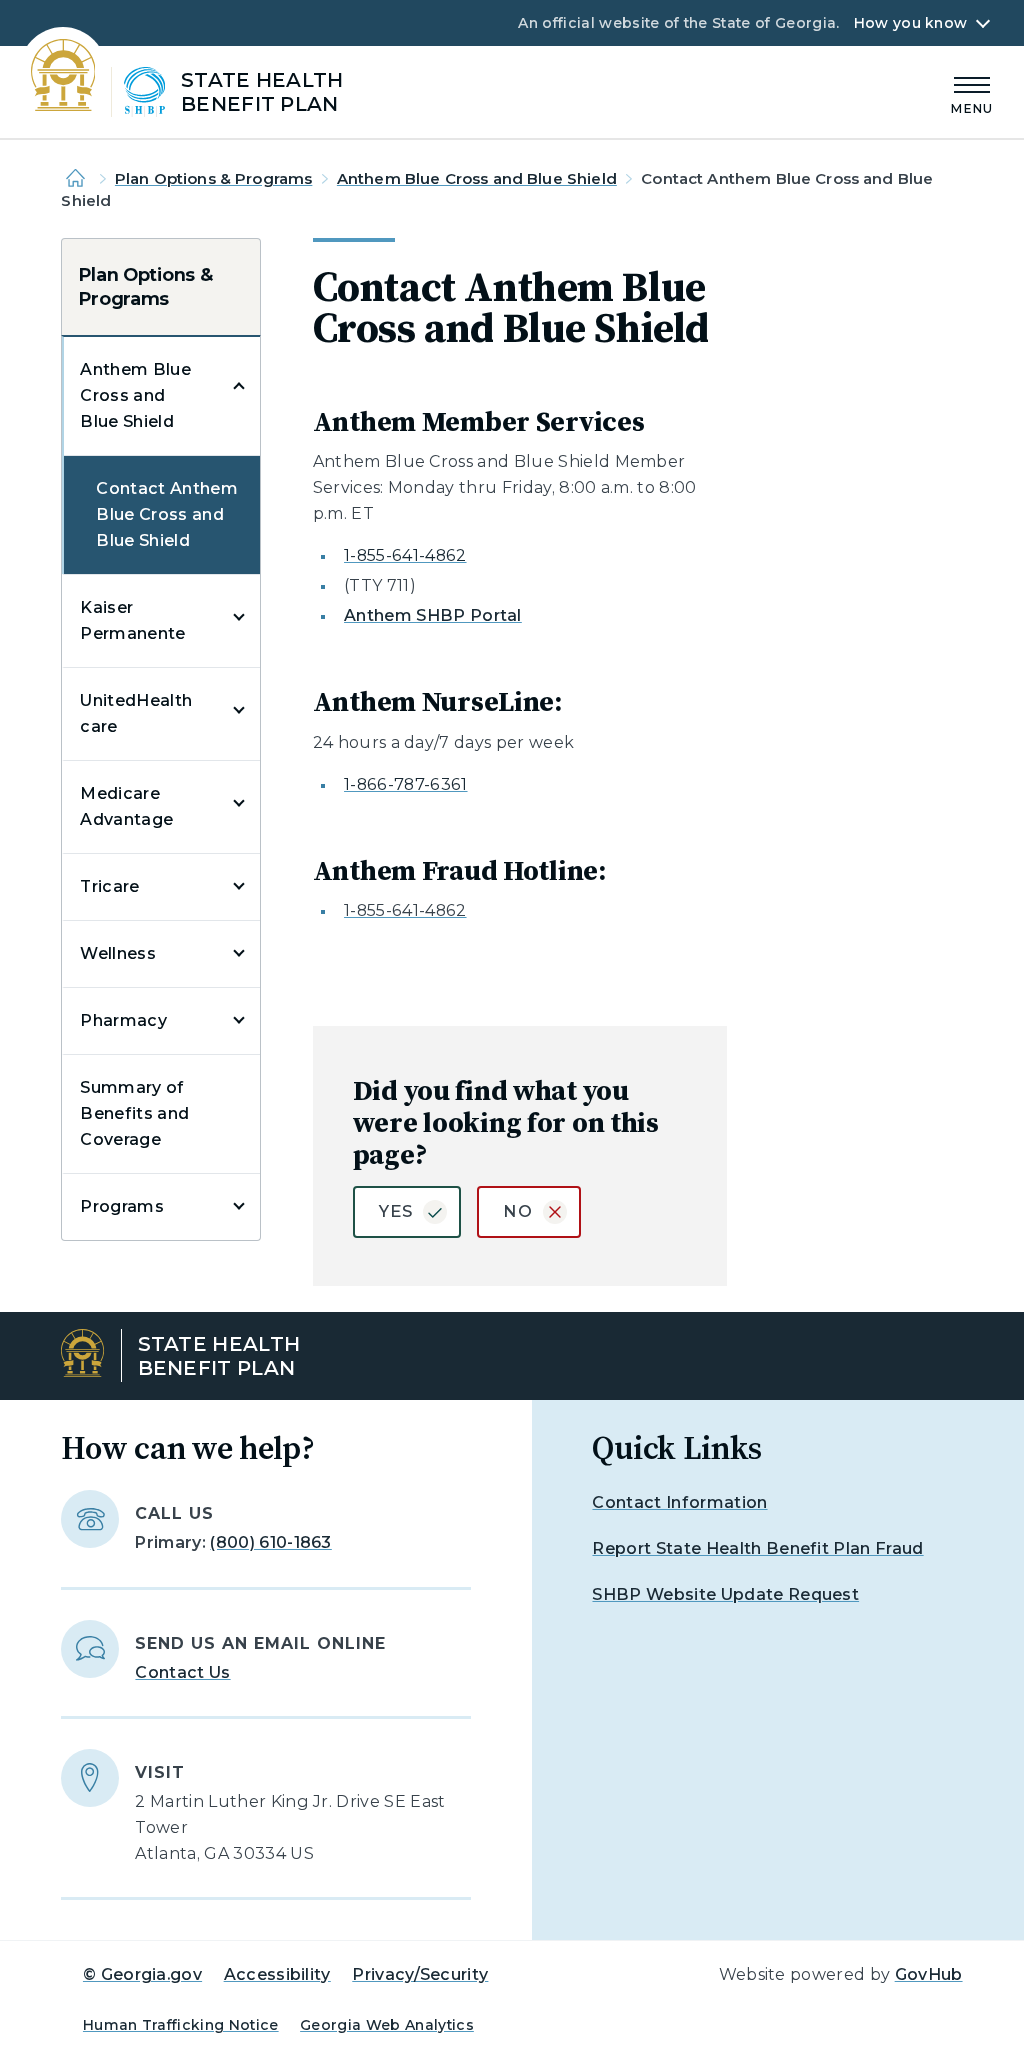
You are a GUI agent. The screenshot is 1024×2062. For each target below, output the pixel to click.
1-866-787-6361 (405, 784)
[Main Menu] (972, 92)
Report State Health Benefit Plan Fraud (757, 1548)
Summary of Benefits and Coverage (134, 1113)
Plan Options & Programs (213, 178)
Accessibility (277, 1974)
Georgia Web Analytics (387, 2025)
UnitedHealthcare (136, 713)
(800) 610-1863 (270, 1542)
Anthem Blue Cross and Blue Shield (477, 178)
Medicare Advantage (126, 806)
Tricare (109, 886)
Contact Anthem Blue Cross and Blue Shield (166, 514)
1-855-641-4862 (405, 555)
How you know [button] (910, 23)
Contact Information (679, 1502)
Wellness (118, 953)
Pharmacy (123, 1020)
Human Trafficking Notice (181, 2025)
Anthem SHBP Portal (433, 615)
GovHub (929, 1974)
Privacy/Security (420, 1974)
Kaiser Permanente (132, 620)
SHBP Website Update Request (725, 1594)
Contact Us (182, 1672)
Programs (122, 1206)
